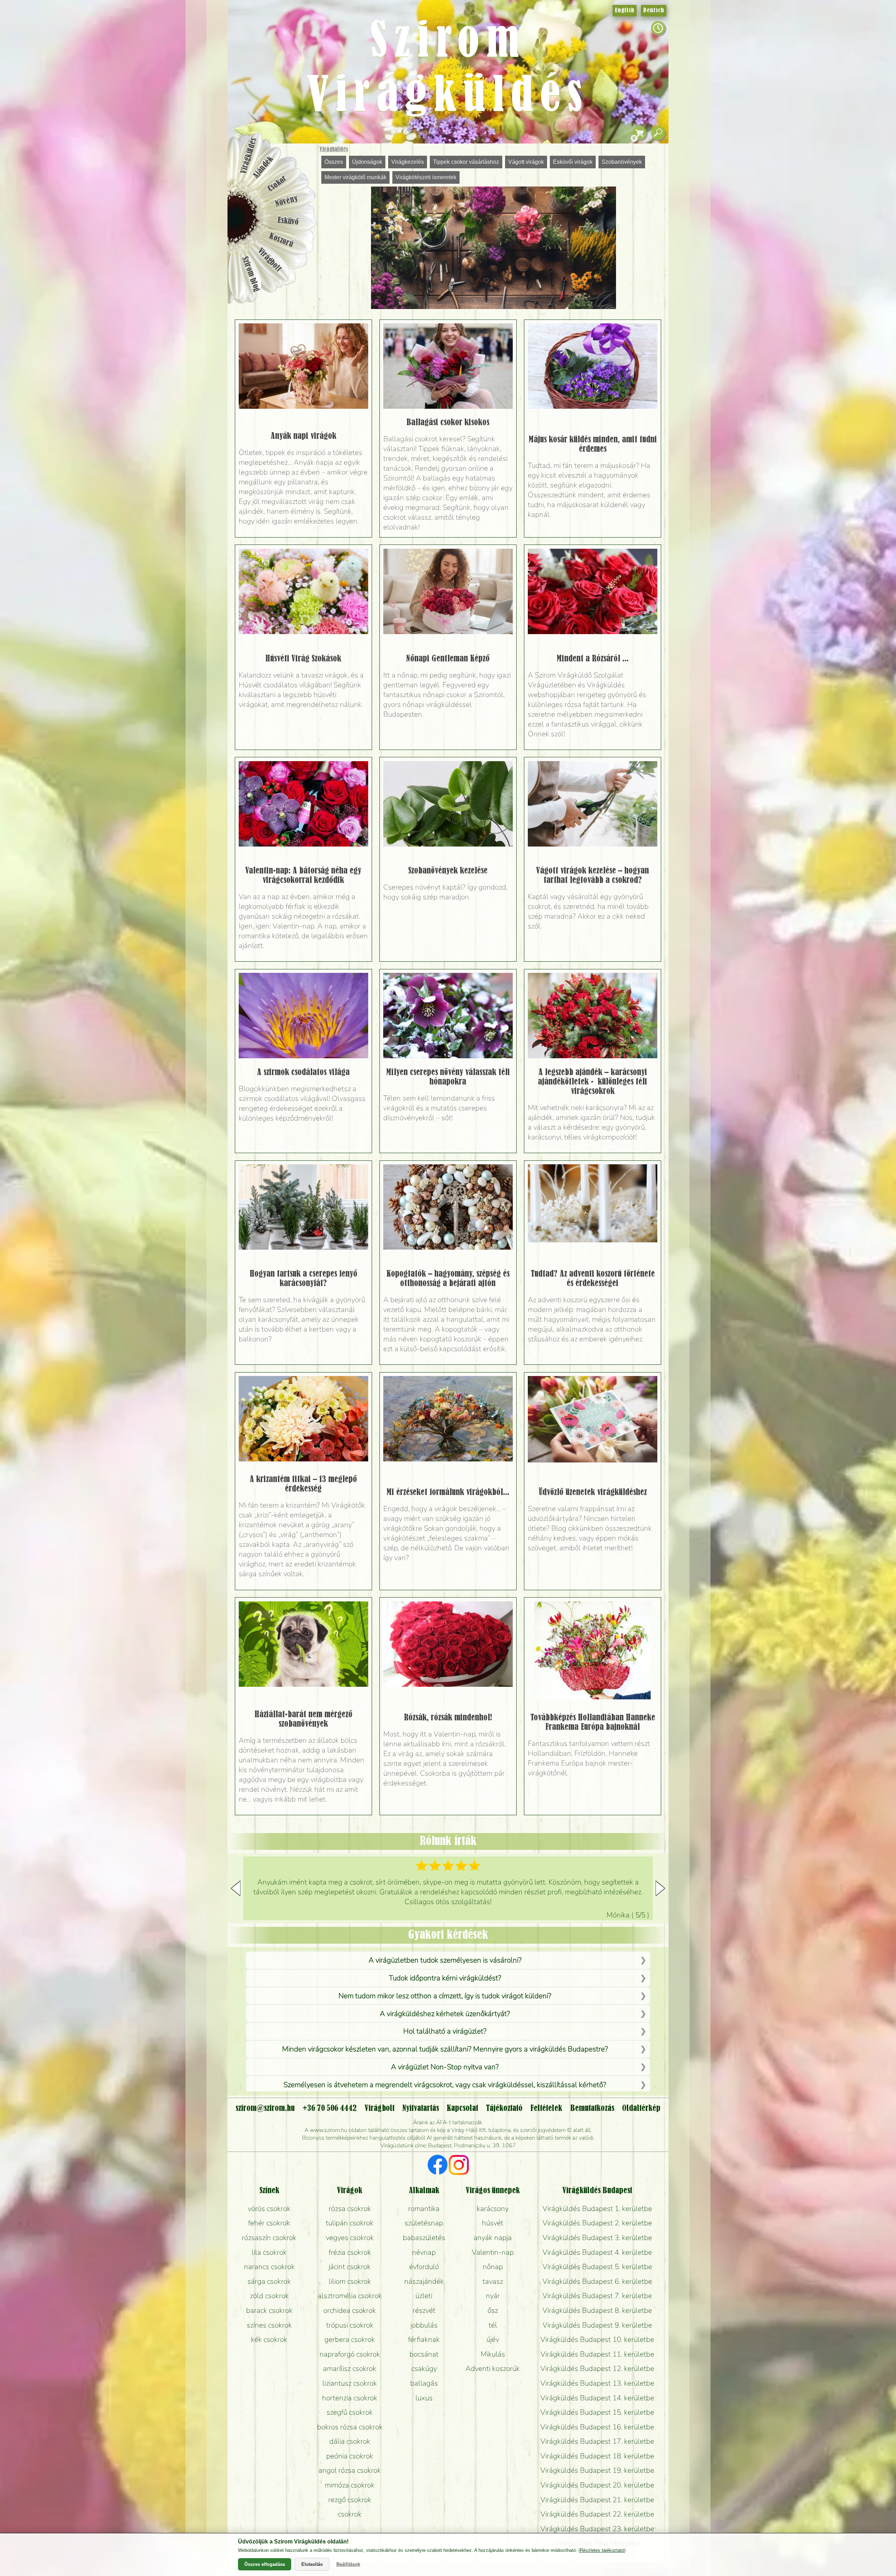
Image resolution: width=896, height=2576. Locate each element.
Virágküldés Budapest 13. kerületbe (597, 2383)
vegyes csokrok (350, 2238)
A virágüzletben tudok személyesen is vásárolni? (445, 1960)
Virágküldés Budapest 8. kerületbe (597, 2310)
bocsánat (424, 2354)
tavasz (493, 2281)
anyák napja (493, 2238)
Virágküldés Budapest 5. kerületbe (597, 2267)
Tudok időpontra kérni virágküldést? (445, 1978)
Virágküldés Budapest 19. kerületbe (597, 2470)
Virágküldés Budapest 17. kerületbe (597, 2441)
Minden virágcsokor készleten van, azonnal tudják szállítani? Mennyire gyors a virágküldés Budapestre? (445, 2049)
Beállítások (348, 2564)
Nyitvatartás (421, 2108)
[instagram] (459, 2166)
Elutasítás (312, 2564)
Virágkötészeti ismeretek (426, 177)
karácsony (493, 2209)
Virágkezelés (408, 162)
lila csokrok (269, 2252)
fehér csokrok (269, 2223)
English (625, 10)
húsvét (493, 2223)
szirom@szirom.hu (265, 2108)
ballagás (424, 2383)
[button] (660, 1888)
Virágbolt (269, 260)
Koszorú (281, 240)
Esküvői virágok (573, 162)
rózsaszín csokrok (269, 2238)
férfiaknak (424, 2339)
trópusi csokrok (350, 2325)
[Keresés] (658, 133)
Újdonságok (367, 162)
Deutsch (654, 10)
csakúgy (424, 2368)
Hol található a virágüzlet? (445, 2031)
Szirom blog (251, 274)
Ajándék (263, 167)
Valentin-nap (493, 2252)
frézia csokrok (350, 2252)
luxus (424, 2398)
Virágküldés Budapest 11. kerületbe (597, 2354)
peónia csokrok (350, 2456)
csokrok (350, 2514)
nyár (493, 2296)
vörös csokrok (269, 2209)
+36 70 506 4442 (330, 2108)
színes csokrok (269, 2325)
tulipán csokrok (350, 2223)
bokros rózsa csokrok (350, 2427)
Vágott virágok (526, 162)
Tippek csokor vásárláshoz (466, 162)
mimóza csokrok (350, 2485)
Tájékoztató (504, 2108)
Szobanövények (622, 162)
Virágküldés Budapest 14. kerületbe (597, 2398)
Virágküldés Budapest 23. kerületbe (597, 2529)
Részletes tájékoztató (602, 2550)
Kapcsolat (462, 2108)
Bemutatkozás (592, 2108)
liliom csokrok (350, 2281)
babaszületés (424, 2238)
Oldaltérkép (641, 2108)
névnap (424, 2252)
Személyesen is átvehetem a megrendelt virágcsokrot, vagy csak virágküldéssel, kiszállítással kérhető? (445, 2085)
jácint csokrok (350, 2267)
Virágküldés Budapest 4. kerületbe (597, 2252)
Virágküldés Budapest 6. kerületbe (597, 2281)
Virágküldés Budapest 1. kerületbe (597, 2209)
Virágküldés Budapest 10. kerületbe (597, 2339)
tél (493, 2325)
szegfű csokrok (350, 2412)
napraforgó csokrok (350, 2354)
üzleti (424, 2296)
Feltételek (546, 2108)
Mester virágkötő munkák (355, 177)
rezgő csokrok (350, 2500)
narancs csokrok (269, 2267)
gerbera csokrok (350, 2339)
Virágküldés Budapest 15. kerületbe (597, 2412)
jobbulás (424, 2325)
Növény (287, 201)
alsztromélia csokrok (350, 2296)
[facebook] (438, 2166)
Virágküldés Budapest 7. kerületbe (597, 2296)
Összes (334, 162)
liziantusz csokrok (350, 2383)
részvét (424, 2310)
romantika (424, 2209)
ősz (493, 2310)
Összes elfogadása (265, 2564)
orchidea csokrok (350, 2310)
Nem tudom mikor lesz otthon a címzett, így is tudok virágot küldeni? (445, 1996)
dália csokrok (350, 2441)
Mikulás (493, 2354)
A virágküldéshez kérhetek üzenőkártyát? (445, 2014)
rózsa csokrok (350, 2209)
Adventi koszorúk (493, 2368)
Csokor (277, 184)
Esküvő (288, 221)
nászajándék (424, 2281)
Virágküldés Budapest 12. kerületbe (597, 2368)
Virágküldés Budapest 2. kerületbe (597, 2223)
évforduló (424, 2267)
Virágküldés (334, 149)
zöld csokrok (269, 2296)
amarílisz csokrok (350, 2368)
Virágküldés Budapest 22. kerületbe (597, 2514)
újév (493, 2339)
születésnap (424, 2223)
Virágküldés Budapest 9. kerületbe (597, 2325)
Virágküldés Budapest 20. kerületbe (597, 2485)
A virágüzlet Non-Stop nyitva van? (445, 2067)
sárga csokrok (269, 2281)
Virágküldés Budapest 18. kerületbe (597, 2456)
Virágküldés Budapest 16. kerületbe (597, 2427)
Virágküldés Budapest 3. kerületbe (597, 2238)
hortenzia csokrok (350, 2398)
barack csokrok (269, 2310)
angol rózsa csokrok (350, 2470)
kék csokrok (269, 2339)
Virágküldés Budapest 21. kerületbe (597, 2500)
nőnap (493, 2267)
